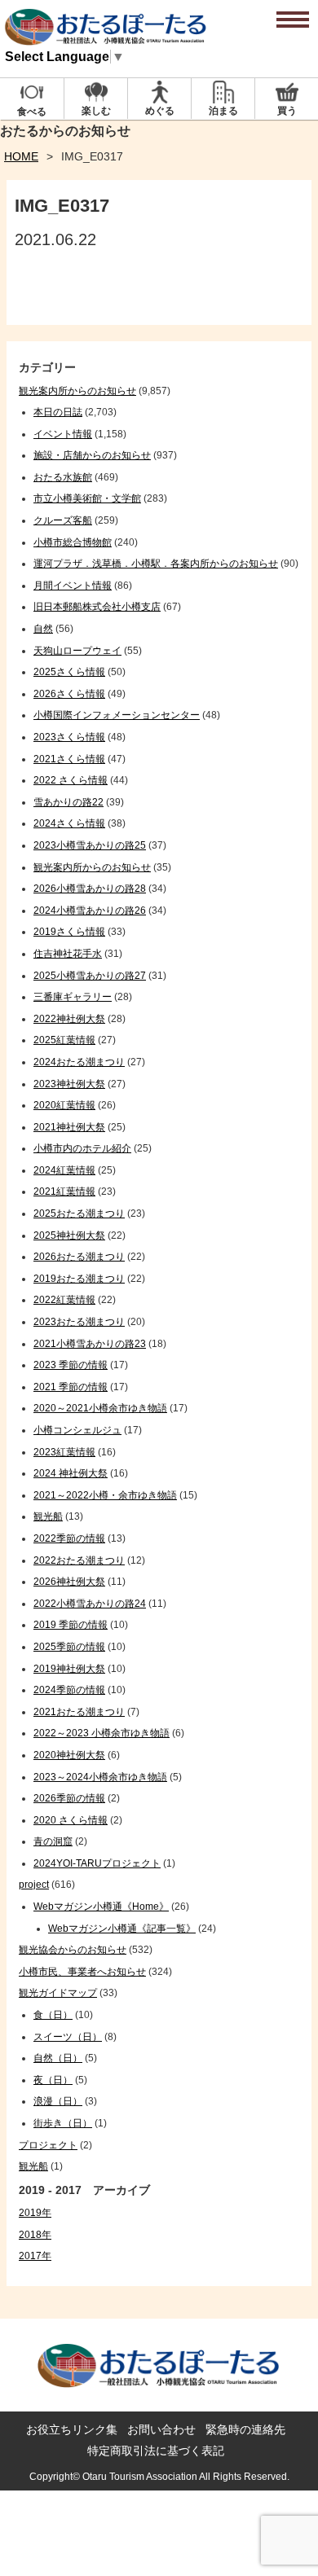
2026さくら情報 (69, 694)
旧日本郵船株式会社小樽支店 (97, 607)
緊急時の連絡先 (245, 2429)
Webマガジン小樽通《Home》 (101, 1907)
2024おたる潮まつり (79, 1062)
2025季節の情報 (69, 1647)
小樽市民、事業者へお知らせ (82, 1972)
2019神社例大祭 (69, 1669)
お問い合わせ (161, 2429)
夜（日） (53, 2080)
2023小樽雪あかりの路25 (90, 845)
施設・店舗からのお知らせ (92, 455)
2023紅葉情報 (64, 1452)
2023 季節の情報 (71, 1365)
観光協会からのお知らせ (73, 1950)
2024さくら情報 (69, 823)
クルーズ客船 (63, 520)
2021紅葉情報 (64, 1191)
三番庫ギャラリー (73, 997)
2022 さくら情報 (71, 780)
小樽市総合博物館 (73, 542)
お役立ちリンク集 (72, 2429)
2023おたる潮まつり (79, 1322)
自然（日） (58, 2058)
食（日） (53, 2015)
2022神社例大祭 (69, 1019)
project (34, 1885)
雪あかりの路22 (68, 802)
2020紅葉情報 (64, 1105)
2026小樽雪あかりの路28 (90, 889)
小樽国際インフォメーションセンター (117, 715)
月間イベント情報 (73, 586)
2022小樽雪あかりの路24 (90, 1604)
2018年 (35, 2235)
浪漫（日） (58, 2101)
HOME (21, 156)
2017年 (35, 2256)
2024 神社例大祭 (71, 1473)
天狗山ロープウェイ (77, 651)
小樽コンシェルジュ (77, 1430)
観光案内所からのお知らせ (77, 391)
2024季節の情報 (69, 1690)
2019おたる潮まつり (79, 1279)
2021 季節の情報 (71, 1387)
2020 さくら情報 (71, 1820)
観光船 (48, 1516)
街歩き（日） (63, 2123)
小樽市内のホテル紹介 (82, 1148)
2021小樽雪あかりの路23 (90, 1344)
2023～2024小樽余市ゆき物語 (100, 1777)
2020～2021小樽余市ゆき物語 (100, 1408)
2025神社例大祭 (69, 1235)
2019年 (35, 2213)
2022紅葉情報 (64, 1300)
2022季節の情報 (69, 1538)
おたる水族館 (63, 477)
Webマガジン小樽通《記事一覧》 (122, 1929)
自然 (43, 629)
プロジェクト (48, 2145)
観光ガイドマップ (58, 1993)
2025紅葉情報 (64, 1040)
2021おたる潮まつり (79, 1712)
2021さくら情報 (69, 759)
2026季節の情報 (69, 1798)
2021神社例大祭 (69, 1127)
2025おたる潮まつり (79, 1213)
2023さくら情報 (69, 737)
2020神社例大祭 (69, 1755)
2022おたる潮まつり (79, 1560)
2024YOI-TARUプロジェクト (97, 1863)
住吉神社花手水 (68, 954)
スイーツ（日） (68, 2037)
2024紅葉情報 (64, 1170)
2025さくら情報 (69, 672)
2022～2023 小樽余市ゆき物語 (102, 1733)
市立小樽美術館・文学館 (87, 498)
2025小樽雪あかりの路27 (90, 976)
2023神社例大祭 (69, 1084)
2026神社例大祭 (69, 1582)
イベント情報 (63, 434)
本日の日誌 (58, 412)
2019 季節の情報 (71, 1625)
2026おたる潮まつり (79, 1257)
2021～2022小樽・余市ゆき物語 (105, 1495)
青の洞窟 (53, 1841)
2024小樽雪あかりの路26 (90, 911)
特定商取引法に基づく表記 (156, 2451)
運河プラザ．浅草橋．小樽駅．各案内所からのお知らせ (156, 564)
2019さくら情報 (69, 932)
